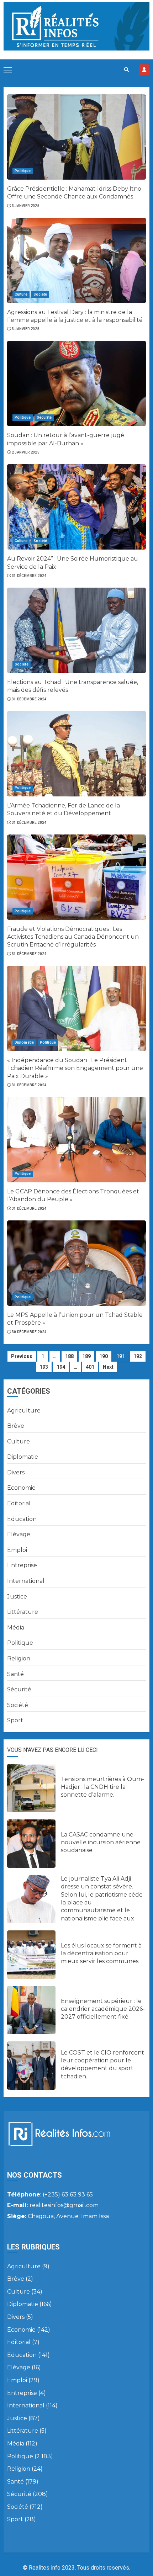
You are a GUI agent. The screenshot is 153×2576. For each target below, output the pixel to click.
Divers (16, 1472)
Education (22, 1519)
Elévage (19, 1534)
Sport (15, 1720)
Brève (16, 1426)
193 (44, 1367)
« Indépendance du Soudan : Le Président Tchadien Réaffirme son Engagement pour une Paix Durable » (75, 1068)
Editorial (19, 1503)
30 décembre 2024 (29, 1332)
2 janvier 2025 (26, 452)
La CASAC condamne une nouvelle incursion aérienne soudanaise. (101, 1843)
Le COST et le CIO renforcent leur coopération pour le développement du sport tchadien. (102, 2064)
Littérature (23, 1612)
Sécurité (44, 417)
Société (40, 294)
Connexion (144, 70)
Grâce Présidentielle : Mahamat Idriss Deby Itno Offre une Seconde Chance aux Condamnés (74, 193)
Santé (15, 1674)
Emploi (17, 1550)
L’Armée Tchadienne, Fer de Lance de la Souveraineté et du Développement (64, 809)
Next (108, 1367)
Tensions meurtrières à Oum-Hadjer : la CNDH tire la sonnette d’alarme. (102, 1787)
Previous (22, 1356)
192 (138, 1356)
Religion (19, 1658)
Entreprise (22, 1565)
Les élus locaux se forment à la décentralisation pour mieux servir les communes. (101, 1954)
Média (16, 1628)
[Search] (126, 70)
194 (61, 1367)
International (26, 1581)
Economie (21, 1488)
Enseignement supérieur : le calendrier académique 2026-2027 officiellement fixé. (103, 2009)
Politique (23, 171)
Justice (17, 1597)
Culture (21, 294)
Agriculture (24, 1411)
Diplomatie (24, 1042)
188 (69, 1356)
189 (86, 1356)
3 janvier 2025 (26, 206)
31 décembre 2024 (29, 576)
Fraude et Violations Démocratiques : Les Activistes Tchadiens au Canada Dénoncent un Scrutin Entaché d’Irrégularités (73, 937)
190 (104, 1356)
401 (90, 1367)
